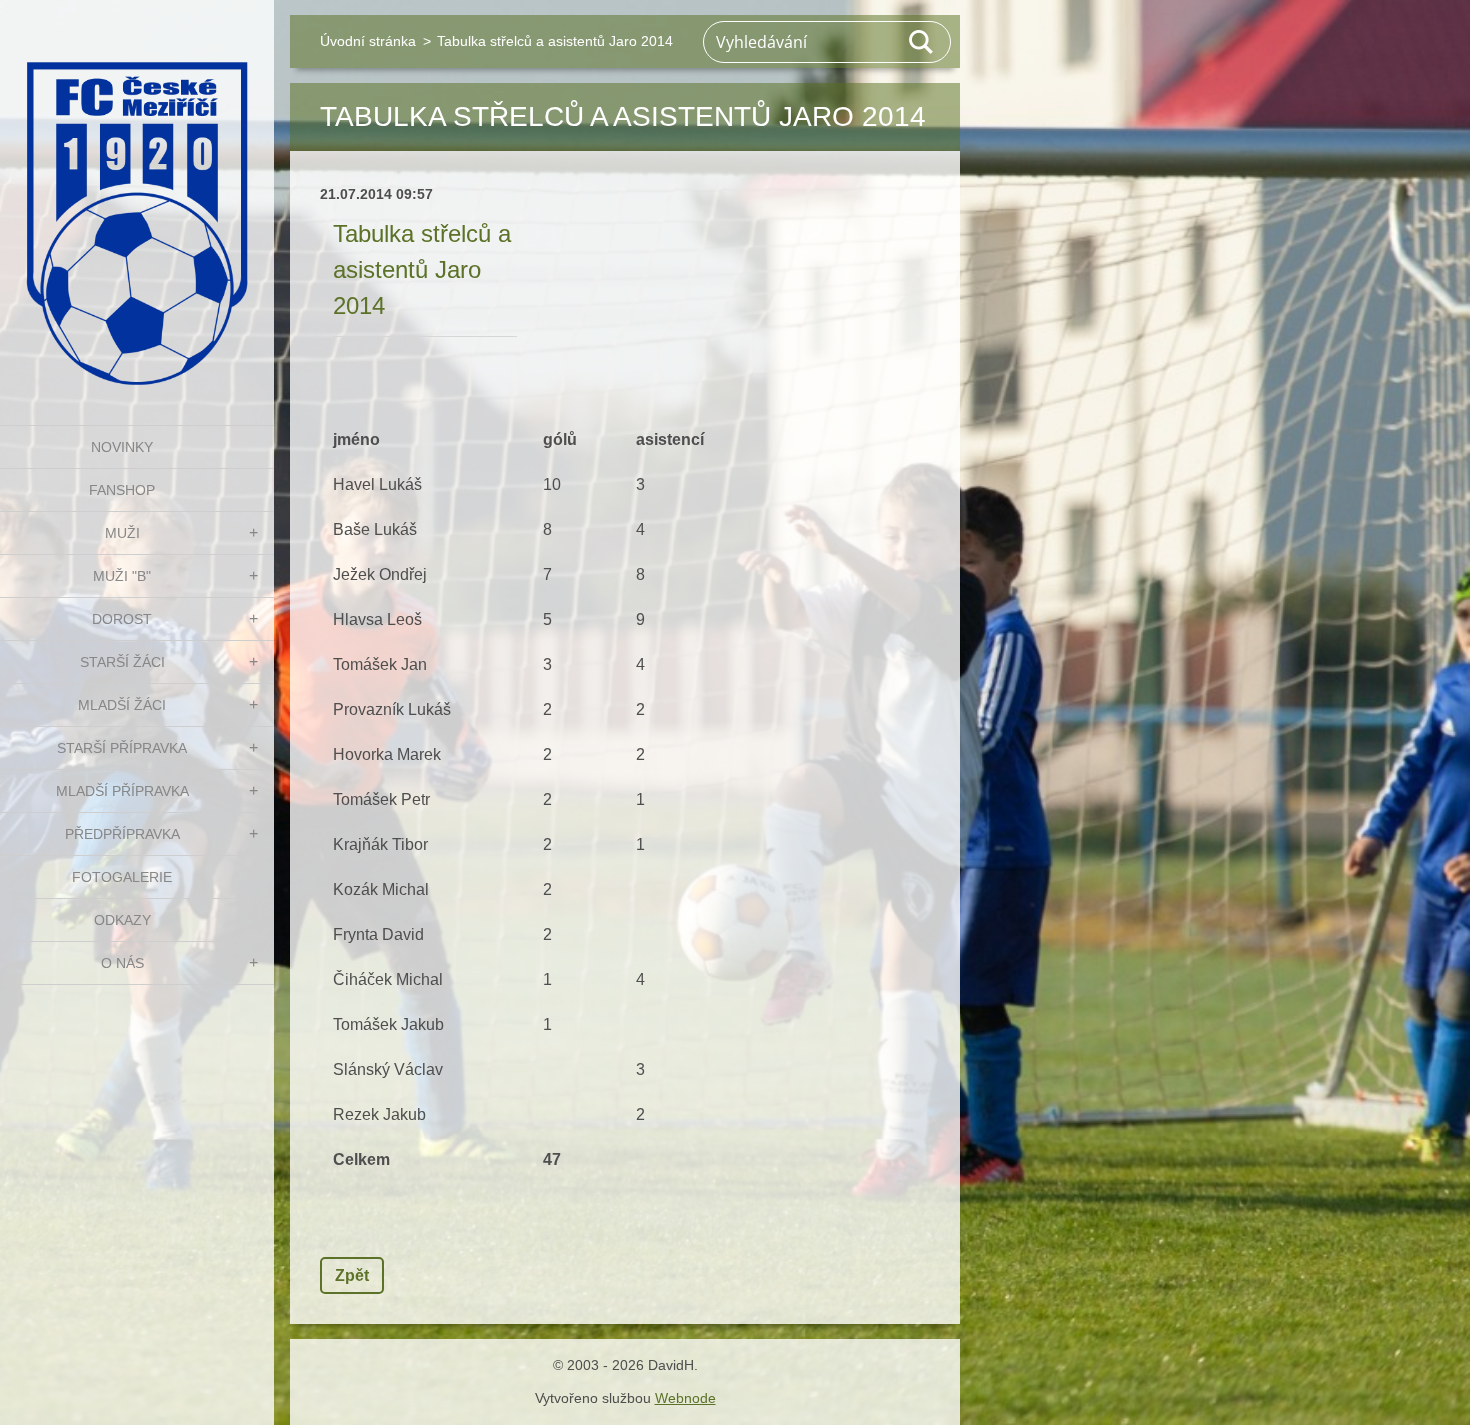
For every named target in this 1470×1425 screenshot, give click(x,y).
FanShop (122, 490)
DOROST (122, 619)
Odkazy (122, 920)
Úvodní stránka (368, 41)
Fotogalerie (122, 877)
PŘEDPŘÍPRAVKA (122, 834)
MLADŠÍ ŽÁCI (122, 705)
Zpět (352, 1275)
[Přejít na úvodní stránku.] (137, 200)
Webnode (685, 1398)
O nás (122, 963)
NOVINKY (122, 447)
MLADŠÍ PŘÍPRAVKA (122, 791)
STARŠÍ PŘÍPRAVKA (122, 748)
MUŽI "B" (122, 576)
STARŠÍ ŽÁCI (122, 662)
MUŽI (122, 533)
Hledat (922, 42)
